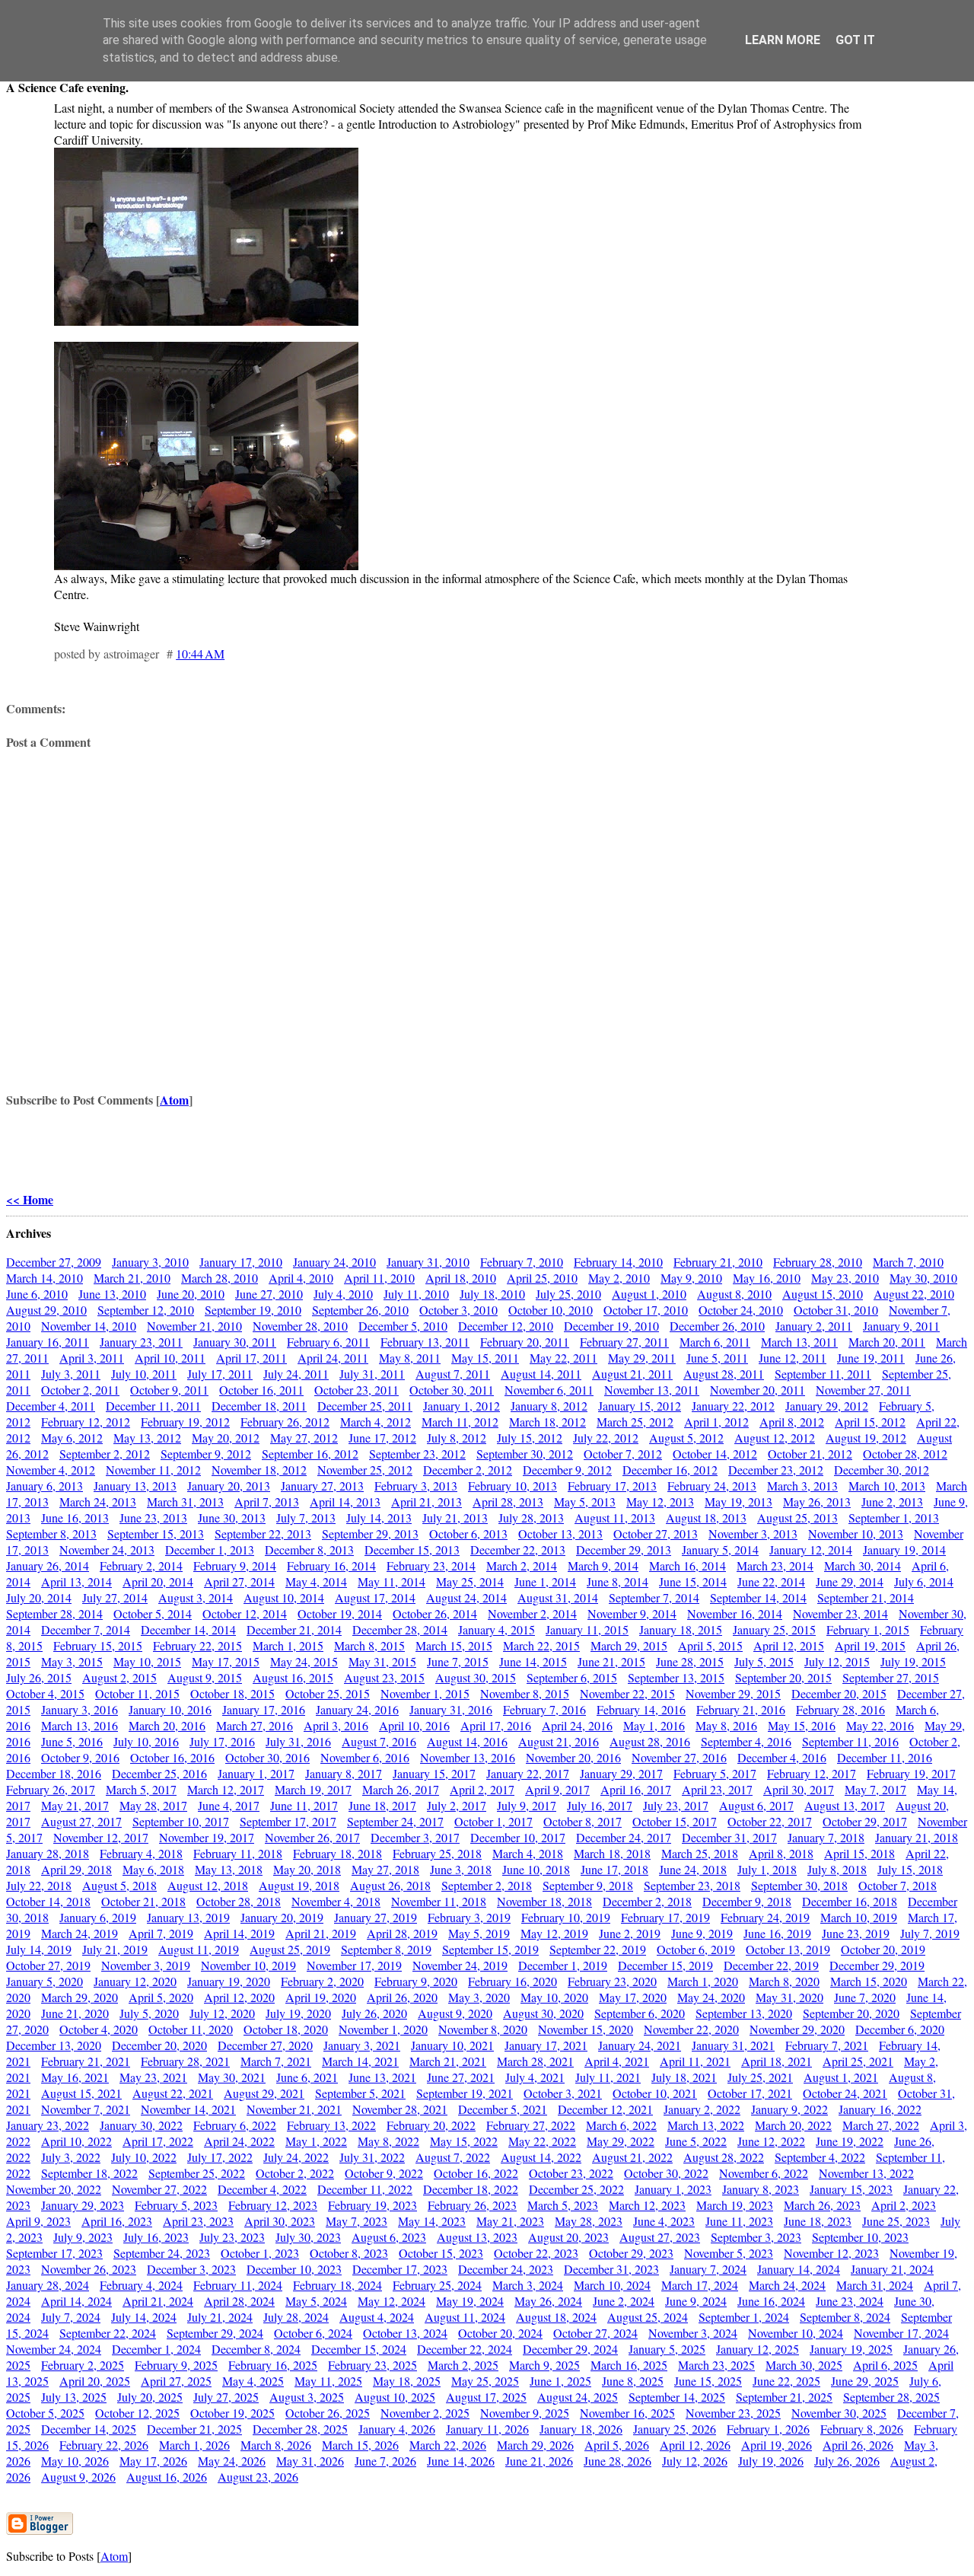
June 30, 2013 (232, 1518)
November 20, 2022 (54, 2189)
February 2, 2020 (322, 1981)
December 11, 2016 (885, 1757)
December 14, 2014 (188, 1629)
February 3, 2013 (416, 1486)
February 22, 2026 (104, 2445)
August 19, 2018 (299, 1885)
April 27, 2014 (239, 1581)
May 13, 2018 (229, 1869)
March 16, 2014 (688, 1565)
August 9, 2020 (455, 2013)
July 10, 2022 (144, 2157)
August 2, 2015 (119, 1677)
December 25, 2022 (576, 2189)
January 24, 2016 (357, 1709)
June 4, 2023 (664, 2221)
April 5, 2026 (617, 2445)
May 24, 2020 (711, 1997)
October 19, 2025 (232, 2413)
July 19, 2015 (913, 1661)
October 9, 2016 (80, 1757)
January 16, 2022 (880, 2109)
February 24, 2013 (712, 1486)
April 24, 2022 (239, 2141)
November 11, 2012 (153, 1470)
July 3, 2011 (71, 1374)
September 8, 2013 (51, 1533)
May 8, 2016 (726, 1725)
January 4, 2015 (497, 1629)
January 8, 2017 (344, 1773)
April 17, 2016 (496, 1725)
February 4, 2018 (141, 1853)
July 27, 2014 (115, 1597)
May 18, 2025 (407, 2381)
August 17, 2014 (375, 1597)
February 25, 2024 (437, 2285)
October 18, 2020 (286, 2029)
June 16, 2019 (777, 1933)
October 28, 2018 (239, 1901)
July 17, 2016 (222, 1741)
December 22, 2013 (518, 1549)
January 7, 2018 (826, 1837)
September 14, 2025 (677, 2397)
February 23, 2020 (612, 1981)
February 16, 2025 (273, 2365)
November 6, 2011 (549, 1390)
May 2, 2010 (619, 1278)
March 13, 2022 (706, 2125)
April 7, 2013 (267, 1502)
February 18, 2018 (337, 1853)
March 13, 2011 (799, 1342)
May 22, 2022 (542, 2141)
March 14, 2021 (360, 2061)
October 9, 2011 (169, 1390)
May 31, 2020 (789, 1997)
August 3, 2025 (307, 2397)
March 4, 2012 (376, 1422)
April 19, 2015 (870, 1645)
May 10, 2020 (554, 1997)
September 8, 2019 (386, 1949)
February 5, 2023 (176, 2205)
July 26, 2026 (847, 2461)
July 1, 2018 (767, 1869)
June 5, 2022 (696, 2141)
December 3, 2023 (191, 2269)
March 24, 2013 (98, 1502)
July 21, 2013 (455, 1518)
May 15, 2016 (802, 1725)
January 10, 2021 (452, 2045)
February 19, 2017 (911, 1773)
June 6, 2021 (307, 2077)
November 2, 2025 (425, 2413)
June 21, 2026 (539, 2461)
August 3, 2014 (196, 1597)
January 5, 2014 (720, 1549)
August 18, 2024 (556, 2317)
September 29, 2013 (370, 1533)
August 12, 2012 (775, 1438)
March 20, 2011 (887, 1342)
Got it (855, 40)
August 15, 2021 (81, 2093)
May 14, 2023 (432, 2221)
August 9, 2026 (78, 2477)
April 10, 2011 (170, 1358)
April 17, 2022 (158, 2141)
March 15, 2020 (869, 1981)
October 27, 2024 (595, 2333)
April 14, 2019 (239, 1933)
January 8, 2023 (761, 2189)
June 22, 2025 (786, 2381)
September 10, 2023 (860, 2237)
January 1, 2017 (256, 1773)
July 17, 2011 (220, 1374)
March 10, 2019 (859, 1917)
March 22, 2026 (448, 2445)
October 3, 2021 (563, 2093)
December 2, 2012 (468, 1470)
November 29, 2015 (733, 1693)
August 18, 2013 (706, 1518)
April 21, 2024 (158, 2301)
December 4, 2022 (262, 2189)
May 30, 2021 (232, 2077)
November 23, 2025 (733, 2413)
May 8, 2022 (388, 2141)
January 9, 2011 (901, 1326)
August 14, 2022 (541, 2157)
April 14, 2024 (76, 2301)
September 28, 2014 (54, 1613)
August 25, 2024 (648, 2317)
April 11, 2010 (379, 1278)
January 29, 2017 (621, 1773)
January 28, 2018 (48, 1853)
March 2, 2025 (463, 2365)
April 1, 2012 (716, 1422)
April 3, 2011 (92, 1358)
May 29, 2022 (621, 2141)
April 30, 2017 (799, 1789)
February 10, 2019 (566, 1917)
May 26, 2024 (548, 2301)
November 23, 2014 (840, 1613)
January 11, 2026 (487, 2429)
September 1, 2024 (744, 2317)
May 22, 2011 (563, 1358)
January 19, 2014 (904, 1549)
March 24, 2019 (80, 1933)
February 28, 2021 (185, 2061)
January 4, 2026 (397, 2429)
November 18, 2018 (544, 1901)
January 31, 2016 (451, 1709)
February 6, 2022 (235, 2125)
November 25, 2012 (365, 1470)
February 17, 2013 (612, 1486)
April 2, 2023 (904, 2205)
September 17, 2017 (288, 1821)
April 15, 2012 (870, 1422)
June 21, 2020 (75, 2013)
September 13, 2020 (744, 2013)
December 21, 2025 (194, 2429)
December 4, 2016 (782, 1757)
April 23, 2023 (198, 2221)
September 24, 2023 (162, 2253)
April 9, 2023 (38, 2221)
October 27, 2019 (48, 1965)
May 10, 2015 (147, 1661)
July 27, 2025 (226, 2397)
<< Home (30, 1199)
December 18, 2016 (54, 1773)
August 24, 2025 (578, 2397)
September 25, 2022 (197, 2173)
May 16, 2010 (767, 1278)
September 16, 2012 (310, 1454)
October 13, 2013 (560, 1533)
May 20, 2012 (226, 1438)
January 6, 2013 (45, 1486)
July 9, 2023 (83, 2237)
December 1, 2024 (156, 2349)
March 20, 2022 (793, 2125)
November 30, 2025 (839, 2413)
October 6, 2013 (468, 1533)
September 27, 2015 (891, 1677)
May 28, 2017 (153, 1805)
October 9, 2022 (384, 2173)
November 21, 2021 (294, 2109)
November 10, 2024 (796, 2333)
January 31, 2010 (428, 1262)
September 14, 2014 (758, 1597)
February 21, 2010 (718, 1262)
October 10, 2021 (655, 2093)
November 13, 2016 (468, 1757)
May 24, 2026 (232, 2461)
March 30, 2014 (863, 1565)
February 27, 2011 (624, 1342)
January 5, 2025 (667, 2349)
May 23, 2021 (153, 2077)
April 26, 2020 (402, 1997)
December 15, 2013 (412, 1549)
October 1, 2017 (493, 1821)
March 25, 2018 (700, 1853)
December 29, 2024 (570, 2349)
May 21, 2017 (75, 1805)
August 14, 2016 (467, 1741)
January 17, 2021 (546, 2045)
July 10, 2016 (146, 1741)
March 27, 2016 (255, 1725)
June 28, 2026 (618, 2461)
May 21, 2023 (510, 2221)
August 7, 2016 (379, 1741)
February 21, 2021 (86, 2061)
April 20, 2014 (158, 1581)
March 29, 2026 (535, 2445)
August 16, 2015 (293, 1677)
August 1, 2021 (841, 2077)
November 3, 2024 (693, 2333)
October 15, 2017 (675, 1821)
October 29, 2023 (631, 2253)
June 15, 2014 (693, 1581)
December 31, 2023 (611, 2269)
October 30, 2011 (452, 1390)
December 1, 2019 (563, 1965)
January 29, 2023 (83, 2205)
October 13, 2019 (788, 1949)
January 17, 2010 (241, 1262)
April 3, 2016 (336, 1725)
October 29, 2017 (865, 1821)
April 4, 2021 (617, 2061)
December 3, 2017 (415, 1837)
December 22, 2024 (465, 2349)
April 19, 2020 (321, 1997)
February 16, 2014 (331, 1565)
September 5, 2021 (360, 2093)
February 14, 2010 (618, 1262)
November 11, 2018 (439, 1901)
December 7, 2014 (86, 1629)
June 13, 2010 (112, 1294)
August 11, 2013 (615, 1518)
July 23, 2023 (232, 2237)
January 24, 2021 (640, 2045)
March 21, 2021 (448, 2061)
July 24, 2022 (296, 2157)
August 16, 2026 (167, 2477)
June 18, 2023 (818, 2221)
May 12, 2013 (660, 1502)
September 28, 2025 (891, 2397)
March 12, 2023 (647, 2205)
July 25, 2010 (568, 1294)
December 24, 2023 (506, 2269)
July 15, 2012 (530, 1438)
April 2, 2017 (482, 1789)
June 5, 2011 (717, 1358)
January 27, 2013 (322, 1486)
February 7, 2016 (544, 1709)
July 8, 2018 (837, 1869)
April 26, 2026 (858, 2445)
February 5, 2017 (715, 1773)
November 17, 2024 (901, 2333)
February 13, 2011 (425, 1342)
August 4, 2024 (377, 2317)
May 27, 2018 (385, 1869)
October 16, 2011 (261, 1390)
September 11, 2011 (823, 1374)
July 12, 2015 (837, 1661)
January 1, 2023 (673, 2189)
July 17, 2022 (220, 2157)
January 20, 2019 (282, 1917)
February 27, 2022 (531, 2125)
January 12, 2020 (135, 1981)
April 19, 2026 (777, 2445)
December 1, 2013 (210, 1549)
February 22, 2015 (197, 1645)
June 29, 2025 (865, 2381)
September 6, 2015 (572, 1677)
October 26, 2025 (328, 2413)
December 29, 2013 (624, 1549)
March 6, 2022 (621, 2125)
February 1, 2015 (868, 1629)
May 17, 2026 (153, 2461)
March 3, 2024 (528, 2285)
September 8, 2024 (845, 2317)
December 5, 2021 (503, 2109)
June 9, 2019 (702, 1933)
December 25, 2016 (159, 1773)
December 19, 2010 (611, 1326)
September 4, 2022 (820, 2157)
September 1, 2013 (894, 1518)
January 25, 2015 (774, 1629)
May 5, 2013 (585, 1502)
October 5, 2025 (45, 2413)
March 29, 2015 (629, 1645)
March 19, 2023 (735, 2205)
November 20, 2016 (573, 1757)
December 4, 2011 (51, 1406)
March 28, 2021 (535, 2061)
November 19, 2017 (207, 1837)
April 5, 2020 (161, 1997)
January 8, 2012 (549, 1406)
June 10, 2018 (536, 1869)
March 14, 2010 (45, 1278)
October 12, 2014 (245, 1613)
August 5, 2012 (686, 1438)
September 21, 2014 (866, 1597)
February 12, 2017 (812, 1773)
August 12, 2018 (208, 1885)
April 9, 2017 (557, 1789)
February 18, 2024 (337, 2285)
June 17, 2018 (614, 1869)
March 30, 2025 (804, 2365)
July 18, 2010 (492, 1294)
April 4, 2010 (301, 1278)
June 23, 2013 (153, 1518)
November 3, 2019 (146, 1965)
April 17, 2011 (251, 1358)
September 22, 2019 (598, 1949)
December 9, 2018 (747, 1901)
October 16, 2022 (476, 2173)
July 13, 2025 (74, 2397)
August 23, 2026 (258, 2477)
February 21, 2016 (741, 1709)
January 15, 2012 (640, 1406)
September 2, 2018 (487, 1885)
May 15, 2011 (485, 1358)
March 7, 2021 (276, 2061)
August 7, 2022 (453, 2157)
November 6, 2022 (764, 2173)
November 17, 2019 (354, 1965)
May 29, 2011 (642, 1358)
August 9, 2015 (205, 1677)
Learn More (783, 40)
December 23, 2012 (776, 1470)
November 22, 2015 (627, 1693)
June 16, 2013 (75, 1518)
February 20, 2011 (525, 1342)
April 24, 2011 (333, 1358)
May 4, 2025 (253, 2381)
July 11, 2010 (416, 1294)
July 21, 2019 (115, 1949)
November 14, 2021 (188, 2109)
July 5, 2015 (764, 1661)
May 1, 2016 (654, 1725)
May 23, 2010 (845, 1278)
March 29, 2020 (80, 1997)
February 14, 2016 (641, 1709)
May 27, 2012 (304, 1438)
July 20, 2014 (39, 1597)
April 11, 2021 (695, 2061)
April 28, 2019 (402, 1933)
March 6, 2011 (715, 1342)
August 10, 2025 (395, 2397)
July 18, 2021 (684, 2077)
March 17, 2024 (700, 2285)
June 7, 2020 (865, 1997)
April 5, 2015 (710, 1645)
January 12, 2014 (811, 1549)
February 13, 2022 (331, 2125)
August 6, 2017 (756, 1805)
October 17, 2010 (646, 1310)
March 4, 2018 (528, 1853)
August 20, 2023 (568, 2237)
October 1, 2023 (260, 2253)
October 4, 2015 (45, 1693)
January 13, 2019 (188, 1917)
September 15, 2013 (156, 1533)
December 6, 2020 (900, 2029)
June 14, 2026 (461, 2461)
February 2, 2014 (141, 1565)
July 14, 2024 (144, 2317)
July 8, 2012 (457, 1438)
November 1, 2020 (383, 2029)
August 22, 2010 (914, 1294)
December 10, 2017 (518, 1837)
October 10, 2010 (551, 1310)
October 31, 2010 (836, 1310)
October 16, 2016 (172, 1757)
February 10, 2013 (512, 1486)
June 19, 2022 (850, 2141)
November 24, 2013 (107, 1549)
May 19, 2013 (738, 1502)
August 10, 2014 (284, 1597)
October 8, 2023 (349, 2253)
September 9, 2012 (206, 1454)
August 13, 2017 (845, 1805)
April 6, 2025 (885, 2365)
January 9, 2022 (789, 2109)
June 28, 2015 (690, 1661)
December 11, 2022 (365, 2189)
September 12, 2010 (146, 1310)
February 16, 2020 (512, 1981)
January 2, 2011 (814, 1326)
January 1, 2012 (462, 1406)
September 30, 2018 (799, 1885)
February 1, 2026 (768, 2429)
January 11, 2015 (587, 1629)
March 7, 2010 (908, 1262)
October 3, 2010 (458, 1310)
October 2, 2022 (295, 2173)
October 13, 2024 (405, 2333)
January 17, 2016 (264, 1709)
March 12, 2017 (226, 1789)
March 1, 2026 (194, 2445)
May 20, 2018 (307, 1869)
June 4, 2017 (229, 1805)
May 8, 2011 (410, 1358)
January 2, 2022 (702, 2109)
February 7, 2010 (522, 1262)
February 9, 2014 (235, 1565)
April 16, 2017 (636, 1789)
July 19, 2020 (298, 2013)
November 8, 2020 (483, 2029)
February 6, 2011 (328, 1342)
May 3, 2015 (72, 1661)
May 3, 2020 (479, 1997)
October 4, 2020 (99, 2029)
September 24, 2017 (395, 1821)
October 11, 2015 (137, 1693)
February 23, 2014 (431, 1565)
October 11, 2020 (191, 2029)
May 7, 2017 (875, 1789)
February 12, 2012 (86, 1422)
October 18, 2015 (232, 1693)
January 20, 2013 (229, 1486)
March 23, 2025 (716, 2365)
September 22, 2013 (263, 1533)
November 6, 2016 (365, 1757)
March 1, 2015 (288, 1645)
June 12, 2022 (771, 2141)
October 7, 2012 (623, 1454)
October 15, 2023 (441, 2253)
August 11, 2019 (199, 1949)
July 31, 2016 (298, 1741)
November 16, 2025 (627, 2413)
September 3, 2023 (756, 2237)
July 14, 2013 (379, 1518)
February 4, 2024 (141, 2285)
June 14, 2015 (533, 1661)
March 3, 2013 (802, 1486)
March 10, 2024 (612, 2285)
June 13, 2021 (382, 2077)
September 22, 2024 (108, 2333)
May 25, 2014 (470, 1581)
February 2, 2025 (83, 2365)
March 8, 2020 (784, 1981)
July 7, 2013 (306, 1518)
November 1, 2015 (425, 1693)
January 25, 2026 (675, 2429)
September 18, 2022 (89, 2173)
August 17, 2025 (486, 2397)
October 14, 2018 (48, 1901)
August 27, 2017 (81, 1821)
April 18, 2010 (461, 1278)
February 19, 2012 (185, 1422)
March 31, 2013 (185, 1502)
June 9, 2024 (696, 2301)
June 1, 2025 (560, 2381)
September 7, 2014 (654, 1597)
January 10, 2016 (170, 1709)
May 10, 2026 (75, 2461)
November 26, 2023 (89, 2269)
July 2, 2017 (457, 1805)
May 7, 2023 (356, 2221)
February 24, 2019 (765, 1917)
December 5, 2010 (403, 1326)
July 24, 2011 (296, 1374)
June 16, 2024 (771, 2301)
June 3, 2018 (461, 1869)
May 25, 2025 (485, 2381)
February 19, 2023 (372, 2205)
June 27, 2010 (269, 1294)
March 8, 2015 (369, 1645)
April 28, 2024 (239, 2301)
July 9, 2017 (527, 1805)
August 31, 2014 (558, 1597)
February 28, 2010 (818, 1262)
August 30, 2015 (476, 1677)
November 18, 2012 (259, 1470)
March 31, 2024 (875, 2285)
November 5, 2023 (729, 2253)
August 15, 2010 (823, 1294)
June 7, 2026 (385, 2461)
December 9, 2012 (567, 1470)
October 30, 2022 (666, 2173)
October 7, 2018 (898, 1885)
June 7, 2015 (458, 1661)
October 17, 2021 (750, 2093)
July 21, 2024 (220, 2317)
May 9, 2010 (691, 1278)
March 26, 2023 (822, 2205)
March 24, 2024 (787, 2285)
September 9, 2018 (588, 1885)
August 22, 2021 (173, 2093)
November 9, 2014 (632, 1613)
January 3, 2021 (362, 2045)
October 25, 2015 (328, 1693)
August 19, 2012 (866, 1438)
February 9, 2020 (416, 1981)
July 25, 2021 (760, 2077)
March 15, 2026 (360, 2445)
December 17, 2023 (400, 2269)
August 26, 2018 (390, 1885)
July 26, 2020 (374, 2013)
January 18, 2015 (681, 1629)
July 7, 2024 (71, 2317)
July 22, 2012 (606, 1438)
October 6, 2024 (313, 2333)
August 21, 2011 (632, 1374)
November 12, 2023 (831, 2253)
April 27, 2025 (176, 2381)
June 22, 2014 (771, 1581)
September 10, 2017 (181, 1821)
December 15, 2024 (359, 2349)
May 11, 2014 (392, 1581)
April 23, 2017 (717, 1789)
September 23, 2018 (692, 1885)
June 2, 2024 (624, 2301)
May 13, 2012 (147, 1438)
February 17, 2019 (665, 1917)
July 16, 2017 (600, 1805)
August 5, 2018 (119, 1885)
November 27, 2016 (679, 1757)
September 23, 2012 (417, 1454)
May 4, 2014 (316, 1581)
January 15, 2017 (434, 1773)
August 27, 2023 (660, 2237)
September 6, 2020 (640, 2013)
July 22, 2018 (39, 1885)
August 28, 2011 (724, 1374)
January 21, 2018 (917, 1837)
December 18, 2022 (471, 2189)
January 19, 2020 (229, 1981)
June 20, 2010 (191, 1294)
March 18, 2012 (547, 1422)
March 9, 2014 (603, 1565)
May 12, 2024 (392, 2301)
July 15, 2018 (910, 1869)
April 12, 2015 (789, 1645)
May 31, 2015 (382, 1661)
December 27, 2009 (54, 1262)
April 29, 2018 (76, 1869)
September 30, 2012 (525, 1454)
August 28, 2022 (724, 2157)
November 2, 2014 (532, 1613)
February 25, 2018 (437, 1853)
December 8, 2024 (256, 2349)
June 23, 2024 (850, 2301)
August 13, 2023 (477, 2237)
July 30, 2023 (308, 2237)
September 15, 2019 (490, 1949)
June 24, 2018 (693, 1869)
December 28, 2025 (300, 2429)
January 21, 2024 (892, 2269)
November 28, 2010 (300, 1326)
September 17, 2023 (54, 2253)
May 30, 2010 (923, 1278)
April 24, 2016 (577, 1725)
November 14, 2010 (89, 1326)
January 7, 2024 (708, 2269)
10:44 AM (200, 654)
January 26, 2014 (48, 1565)
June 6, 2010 (37, 1294)
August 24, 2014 (466, 1597)
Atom (174, 1100)
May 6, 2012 (72, 1438)
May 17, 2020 (633, 1997)
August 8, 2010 (734, 1294)
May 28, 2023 (589, 2221)
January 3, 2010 (150, 1262)
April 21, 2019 (321, 1933)
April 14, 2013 (345, 1502)
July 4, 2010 (343, 1294)
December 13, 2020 (54, 2045)
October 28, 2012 (905, 1454)
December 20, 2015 (839, 1693)
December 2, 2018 (647, 1901)
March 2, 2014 (522, 1565)
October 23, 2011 (356, 1390)
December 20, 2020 (159, 2045)
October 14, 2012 (715, 1454)
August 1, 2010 (649, 1294)
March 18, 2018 (612, 1853)
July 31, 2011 (372, 1374)
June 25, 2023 (896, 2221)
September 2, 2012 (105, 1454)
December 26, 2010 (717, 1326)
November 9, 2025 (525, 2413)
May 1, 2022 (316, 2141)
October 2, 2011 (80, 1390)
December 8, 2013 (309, 1549)
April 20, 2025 (95, 2381)
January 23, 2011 (141, 1342)
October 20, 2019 (883, 1949)
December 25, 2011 (365, 1406)
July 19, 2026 (771, 2461)
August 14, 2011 (541, 1374)
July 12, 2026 (695, 2461)
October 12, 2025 (137, 2413)
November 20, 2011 (758, 1390)
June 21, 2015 (611, 1661)
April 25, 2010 (542, 1278)
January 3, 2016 (80, 1709)
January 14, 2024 (799, 2269)
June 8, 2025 (633, 2381)
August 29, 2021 (264, 2093)
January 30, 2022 (141, 2125)
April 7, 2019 (161, 1933)
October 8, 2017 (582, 1821)
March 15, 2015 (454, 1645)
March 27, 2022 (881, 2125)
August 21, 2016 (559, 1741)
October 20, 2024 (500, 2333)
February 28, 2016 (840, 1709)
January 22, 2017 (528, 1773)
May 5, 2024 (316, 2301)
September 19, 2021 (465, 2093)
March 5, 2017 (141, 1789)
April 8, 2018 (781, 1853)
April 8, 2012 (792, 1422)
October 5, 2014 (153, 1613)
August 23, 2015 (384, 1677)
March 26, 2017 (401, 1789)
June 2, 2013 (892, 1502)
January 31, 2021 (733, 2045)
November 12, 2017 (101, 1837)
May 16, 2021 (75, 2077)
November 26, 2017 (312, 1837)
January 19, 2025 (851, 2349)
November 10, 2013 (856, 1533)
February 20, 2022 (431, 2125)
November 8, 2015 (525, 1693)
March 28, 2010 (220, 1278)
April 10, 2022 (76, 2141)
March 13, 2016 (80, 1725)
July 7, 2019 (930, 1933)
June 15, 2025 (708, 2381)
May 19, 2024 (470, 2301)
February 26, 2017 (51, 1789)
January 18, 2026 (581, 2429)
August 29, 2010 (46, 1310)
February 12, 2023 (273, 2205)
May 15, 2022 (464, 2141)
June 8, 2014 (618, 1581)
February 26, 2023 (472, 2205)
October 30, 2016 (267, 1757)
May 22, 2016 (880, 1725)
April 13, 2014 (76, 1581)
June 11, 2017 (304, 1805)
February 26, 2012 (285, 1422)
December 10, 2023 (294, 2269)
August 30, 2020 (543, 2013)
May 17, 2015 (226, 1661)
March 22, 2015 (541, 1645)
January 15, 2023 (851, 2189)
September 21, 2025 (784, 2397)
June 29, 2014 (850, 1581)
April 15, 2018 (859, 1853)
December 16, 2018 (850, 1901)
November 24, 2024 (54, 2349)
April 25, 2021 (858, 2061)
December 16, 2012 (670, 1470)
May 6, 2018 (153, 1869)
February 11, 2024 (238, 2285)
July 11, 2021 (608, 2077)
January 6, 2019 (98, 1917)
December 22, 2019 (771, 1965)
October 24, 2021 (845, 2093)
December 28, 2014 (400, 1629)
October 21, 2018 (143, 1901)
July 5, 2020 (149, 2013)
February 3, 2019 (469, 1917)
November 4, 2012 (51, 1470)
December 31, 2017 (729, 1837)
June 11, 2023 (739, 2221)
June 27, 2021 (461, 2077)
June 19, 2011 (871, 1358)
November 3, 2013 (753, 1533)
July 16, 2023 (156, 2237)
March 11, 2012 (460, 1422)
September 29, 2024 (215, 2333)
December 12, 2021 (605, 2109)
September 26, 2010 (360, 1310)
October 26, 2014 (435, 1613)
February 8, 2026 (862, 2429)
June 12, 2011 (793, 1358)
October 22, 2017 (770, 1821)
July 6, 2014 (924, 1581)
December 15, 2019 (665, 1965)
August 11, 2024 (465, 2317)
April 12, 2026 (695, 2445)
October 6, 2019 (696, 1949)
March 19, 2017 (313, 1789)
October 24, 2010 (741, 1310)
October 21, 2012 (810, 1454)
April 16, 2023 (117, 2221)
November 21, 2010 (194, 1326)
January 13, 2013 (135, 1486)
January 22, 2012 (733, 1406)
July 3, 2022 (71, 2157)
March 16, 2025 (629, 2365)
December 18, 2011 (259, 1406)
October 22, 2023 (536, 2253)
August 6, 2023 (389, 2237)
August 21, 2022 (632, 2157)
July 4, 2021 (535, 2077)
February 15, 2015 (98, 1645)
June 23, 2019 (856, 1933)
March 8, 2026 (276, 2445)
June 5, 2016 (72, 1741)
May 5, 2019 (479, 1933)
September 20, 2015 (783, 1677)
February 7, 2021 (827, 2045)
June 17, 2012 (382, 1438)
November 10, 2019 (248, 1965)
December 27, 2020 (265, 2045)
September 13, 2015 (676, 1677)
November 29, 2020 (797, 2029)
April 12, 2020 (239, 1997)
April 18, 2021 (777, 2061)
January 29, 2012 (827, 1406)
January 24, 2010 (334, 1262)
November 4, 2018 (336, 1901)
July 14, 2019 (39, 1949)
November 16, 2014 (735, 1613)
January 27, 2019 (376, 1917)
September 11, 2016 (850, 1741)
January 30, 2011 (235, 1342)
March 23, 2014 (775, 1565)
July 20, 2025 (150, 2397)
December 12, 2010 (506, 1326)
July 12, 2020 (222, 2013)
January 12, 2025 (758, 2349)
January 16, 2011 (48, 1342)
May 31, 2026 (310, 2461)
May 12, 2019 (554, 1933)
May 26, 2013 (817, 1502)
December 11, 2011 (153, 1406)
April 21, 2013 (427, 1502)
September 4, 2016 (746, 1741)
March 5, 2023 (563, 2205)
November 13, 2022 (866, 2173)
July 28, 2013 (531, 1518)
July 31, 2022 (372, 2157)
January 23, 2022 (48, 2125)
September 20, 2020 (851, 2013)
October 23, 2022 (571, 2173)
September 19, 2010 (253, 1310)
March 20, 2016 (167, 1725)
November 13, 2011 (652, 1390)
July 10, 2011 (144, 1374)
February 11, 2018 (238, 1853)
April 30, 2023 (280, 2221)
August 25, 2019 (290, 1949)
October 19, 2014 (340, 1613)
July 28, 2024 (296, 2317)
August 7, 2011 (453, 1374)
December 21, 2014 (294, 1629)
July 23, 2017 (676, 1805)
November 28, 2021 (400, 2109)
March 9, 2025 (544, 2365)
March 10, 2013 (887, 1486)
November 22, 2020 (691, 2029)
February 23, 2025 (372, 2365)
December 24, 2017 (624, 1837)
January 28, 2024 (48, 2285)
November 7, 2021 (86, 2109)
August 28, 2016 (650, 1741)
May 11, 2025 (328, 2381)
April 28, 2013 (508, 1502)
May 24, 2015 (304, 1661)
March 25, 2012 (635, 1422)
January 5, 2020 (45, 1981)
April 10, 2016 (414, 1725)
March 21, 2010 (132, 1278)
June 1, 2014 (545, 1581)
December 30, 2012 (882, 1470)
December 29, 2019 (877, 1965)
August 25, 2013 (797, 1518)
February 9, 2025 (176, 2365)
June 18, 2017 (382, 1805)
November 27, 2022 (159, 2189)
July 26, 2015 (39, 1677)
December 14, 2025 (89, 2429)
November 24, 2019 (460, 1965)
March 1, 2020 (703, 1981)
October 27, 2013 (656, 1533)
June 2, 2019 (630, 1933)
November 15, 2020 (586, 2029)
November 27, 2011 (863, 1390)
